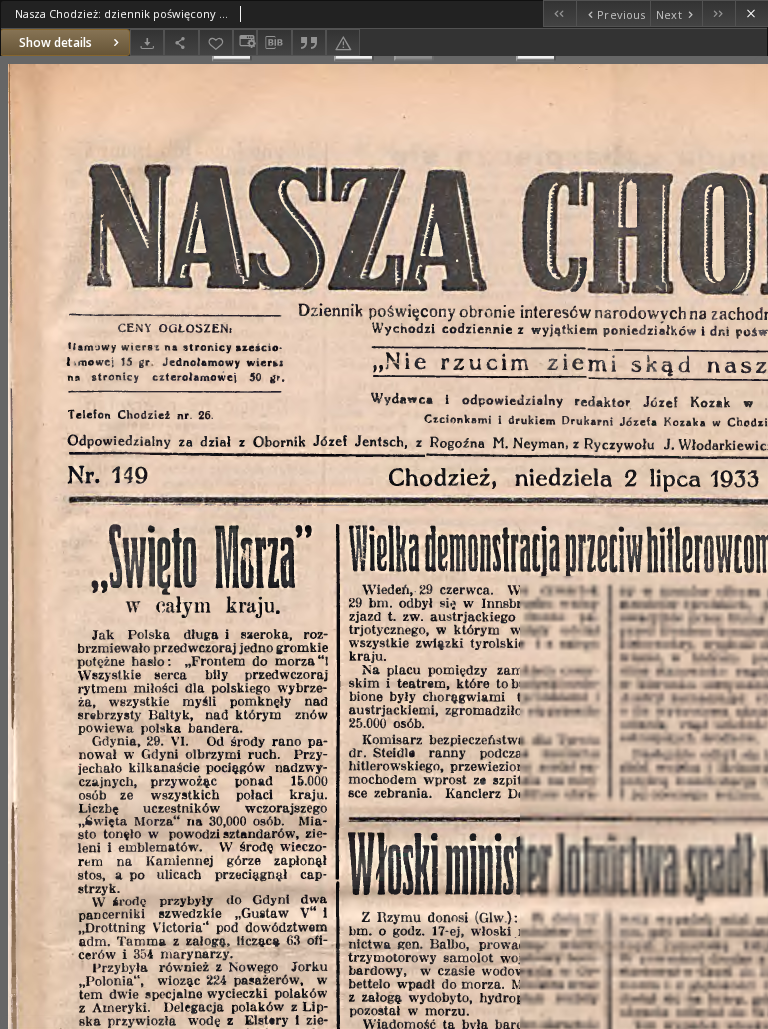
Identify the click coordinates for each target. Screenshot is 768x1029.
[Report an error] (343, 42)
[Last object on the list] (718, 13)
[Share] (181, 42)
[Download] (147, 42)
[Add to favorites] (216, 42)
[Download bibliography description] (274, 43)
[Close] (751, 13)
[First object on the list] (559, 13)
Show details (55, 42)
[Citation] (309, 42)
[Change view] (245, 42)
